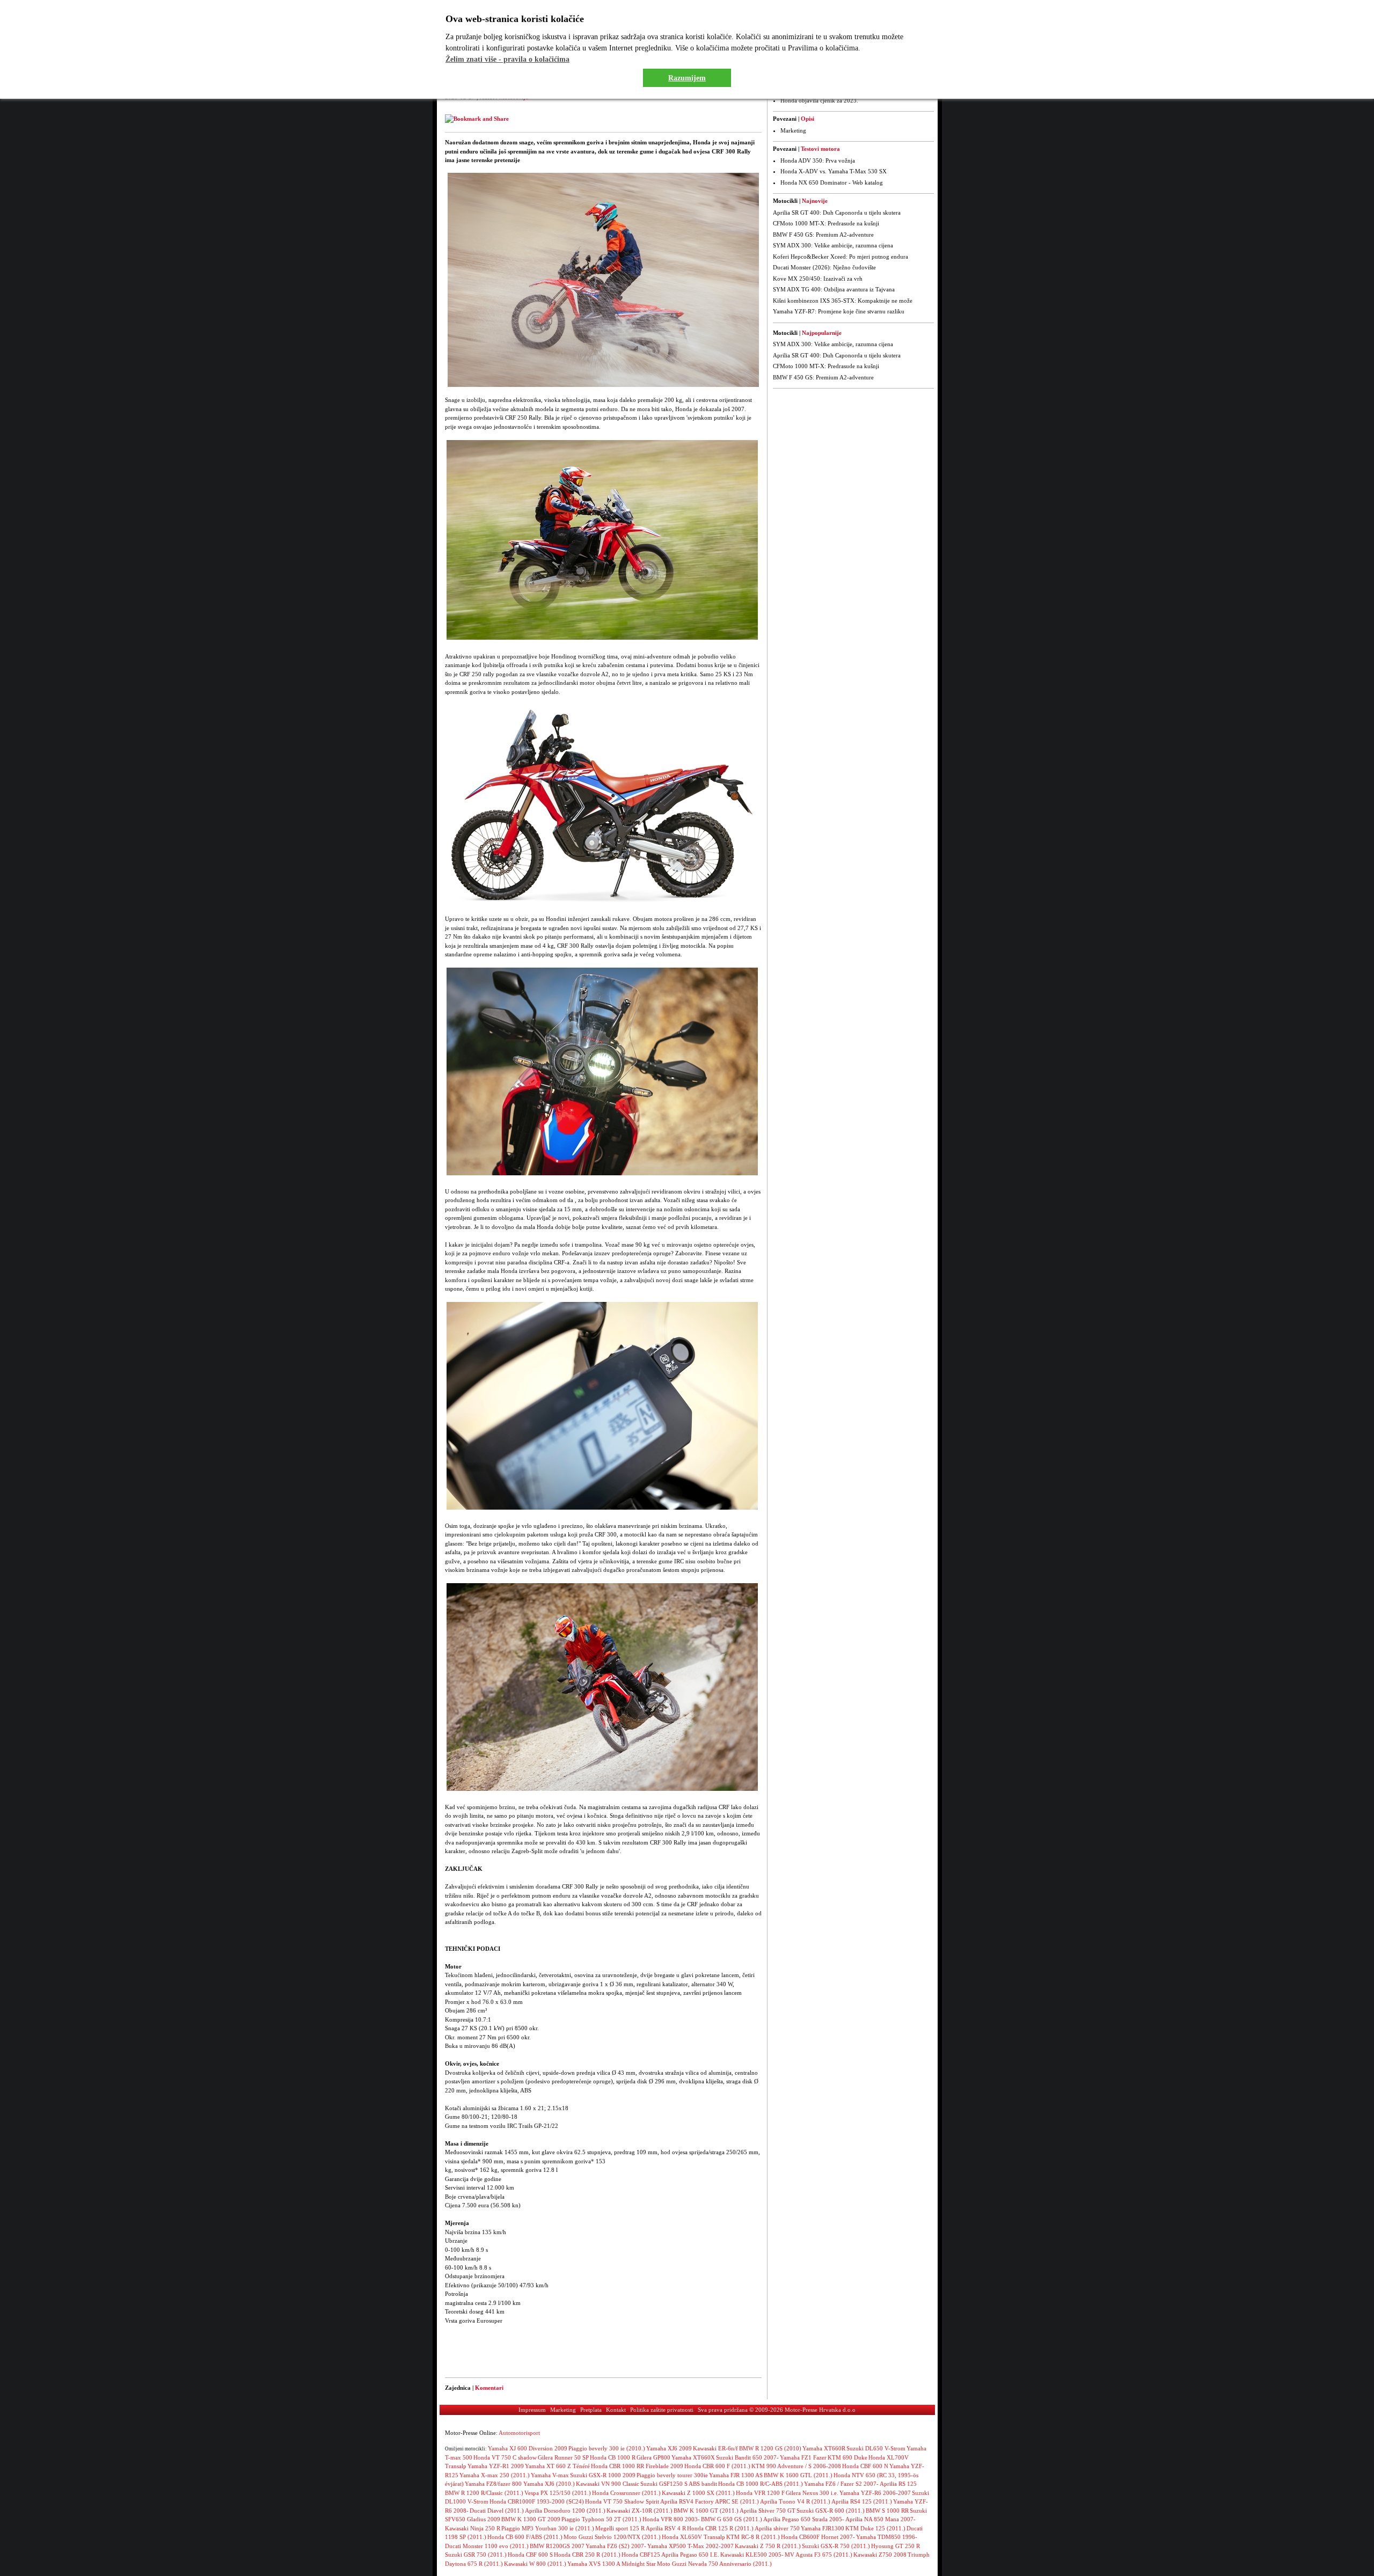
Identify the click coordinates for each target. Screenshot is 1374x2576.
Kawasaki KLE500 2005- (752, 2555)
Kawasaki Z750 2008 (880, 2555)
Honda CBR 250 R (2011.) (587, 2555)
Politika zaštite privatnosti (662, 2410)
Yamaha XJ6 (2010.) (549, 2484)
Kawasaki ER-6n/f (715, 2448)
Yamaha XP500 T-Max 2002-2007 (690, 2546)
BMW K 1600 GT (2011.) (706, 2511)
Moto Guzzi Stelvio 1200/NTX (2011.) (612, 2537)
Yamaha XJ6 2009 (669, 2448)
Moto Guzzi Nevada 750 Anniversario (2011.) (714, 2564)
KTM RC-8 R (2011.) (753, 2537)
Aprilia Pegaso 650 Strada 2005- (804, 2519)
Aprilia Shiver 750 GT (768, 2511)
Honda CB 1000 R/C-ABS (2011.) (761, 2484)
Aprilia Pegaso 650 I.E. (690, 2555)
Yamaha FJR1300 (823, 2528)
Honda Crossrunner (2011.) (626, 2493)
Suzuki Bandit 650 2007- (747, 2457)
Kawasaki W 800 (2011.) (535, 2564)
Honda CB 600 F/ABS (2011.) (525, 2537)
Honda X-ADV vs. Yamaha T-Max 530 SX (834, 171)
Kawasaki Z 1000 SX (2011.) (698, 2493)
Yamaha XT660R (824, 2448)
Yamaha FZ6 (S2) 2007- (616, 2546)
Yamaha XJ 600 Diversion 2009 (528, 2448)
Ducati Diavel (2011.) (497, 2511)
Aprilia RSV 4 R (666, 2528)
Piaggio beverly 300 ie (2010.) (607, 2448)
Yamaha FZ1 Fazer (803, 2457)
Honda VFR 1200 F (760, 2493)
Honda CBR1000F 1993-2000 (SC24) (537, 2501)
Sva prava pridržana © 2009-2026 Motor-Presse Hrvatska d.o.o (777, 2410)
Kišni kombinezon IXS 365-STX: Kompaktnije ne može (843, 301)
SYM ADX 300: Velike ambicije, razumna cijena (833, 245)
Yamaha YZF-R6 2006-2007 (875, 2493)
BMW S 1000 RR (887, 2511)
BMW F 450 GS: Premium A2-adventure (823, 235)
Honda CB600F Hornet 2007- (818, 2537)
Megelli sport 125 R (620, 2528)
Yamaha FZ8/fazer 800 (494, 2484)
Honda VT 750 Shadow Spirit (622, 2501)
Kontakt (616, 2410)
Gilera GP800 (653, 2457)
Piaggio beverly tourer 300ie (672, 2475)
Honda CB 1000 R (613, 2457)
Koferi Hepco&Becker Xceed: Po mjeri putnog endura (841, 257)
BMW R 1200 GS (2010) (770, 2448)
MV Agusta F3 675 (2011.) (818, 2555)
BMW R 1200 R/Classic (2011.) (484, 2493)
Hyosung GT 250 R (896, 2546)
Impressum (532, 2410)
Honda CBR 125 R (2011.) (720, 2528)
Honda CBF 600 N (865, 2466)
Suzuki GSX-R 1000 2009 (603, 2475)
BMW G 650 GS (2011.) (732, 2519)
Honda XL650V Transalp (693, 2537)
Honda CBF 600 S (530, 2555)
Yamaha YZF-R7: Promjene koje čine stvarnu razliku (839, 311)
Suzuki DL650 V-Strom (876, 2448)
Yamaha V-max (550, 2475)
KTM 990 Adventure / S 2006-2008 (796, 2466)
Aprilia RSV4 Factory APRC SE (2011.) (710, 2501)
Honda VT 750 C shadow (505, 2457)
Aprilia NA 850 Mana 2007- (880, 2519)
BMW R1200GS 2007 (557, 2546)
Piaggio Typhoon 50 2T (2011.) (601, 2519)
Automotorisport (519, 2433)
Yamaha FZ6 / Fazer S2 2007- (841, 2484)
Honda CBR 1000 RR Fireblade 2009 (637, 2466)
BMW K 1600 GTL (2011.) (798, 2475)
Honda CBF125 (641, 2555)
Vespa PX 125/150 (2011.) (558, 2493)
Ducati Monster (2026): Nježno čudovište (824, 267)
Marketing (793, 130)
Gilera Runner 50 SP (563, 2457)
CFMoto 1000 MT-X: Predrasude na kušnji (826, 223)
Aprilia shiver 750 (777, 2528)
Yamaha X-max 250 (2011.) (495, 2475)
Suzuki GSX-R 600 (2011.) (831, 2511)
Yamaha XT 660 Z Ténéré (557, 2466)
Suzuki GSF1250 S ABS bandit (679, 2484)
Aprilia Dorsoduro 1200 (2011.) (565, 2511)
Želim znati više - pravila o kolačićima (507, 59)
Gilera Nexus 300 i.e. (812, 2493)
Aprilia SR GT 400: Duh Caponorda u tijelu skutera (837, 213)
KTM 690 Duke (847, 2457)
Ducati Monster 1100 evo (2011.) (487, 2546)
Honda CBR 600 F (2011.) (717, 2466)
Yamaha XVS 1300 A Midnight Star (612, 2564)
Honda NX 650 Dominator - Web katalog (832, 182)
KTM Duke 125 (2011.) (875, 2528)
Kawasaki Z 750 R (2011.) (768, 2546)
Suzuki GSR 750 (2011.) (476, 2555)
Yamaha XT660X (693, 2457)
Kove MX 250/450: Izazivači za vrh (818, 279)
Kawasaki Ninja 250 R (473, 2528)
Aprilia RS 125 (898, 2484)
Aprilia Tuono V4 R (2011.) (795, 2501)
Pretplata (591, 2410)
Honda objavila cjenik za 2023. (819, 100)
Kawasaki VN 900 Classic (608, 2484)
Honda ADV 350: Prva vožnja (818, 160)
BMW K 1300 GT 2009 (531, 2519)
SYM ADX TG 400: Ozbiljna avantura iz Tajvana (834, 289)
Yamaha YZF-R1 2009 (496, 2466)
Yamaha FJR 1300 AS (736, 2475)
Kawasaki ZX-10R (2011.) (640, 2511)
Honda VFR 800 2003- (671, 2519)
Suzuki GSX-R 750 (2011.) (836, 2546)
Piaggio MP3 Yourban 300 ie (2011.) (548, 2528)
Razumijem (687, 78)
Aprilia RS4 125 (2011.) (862, 2501)
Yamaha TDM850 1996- (887, 2537)
